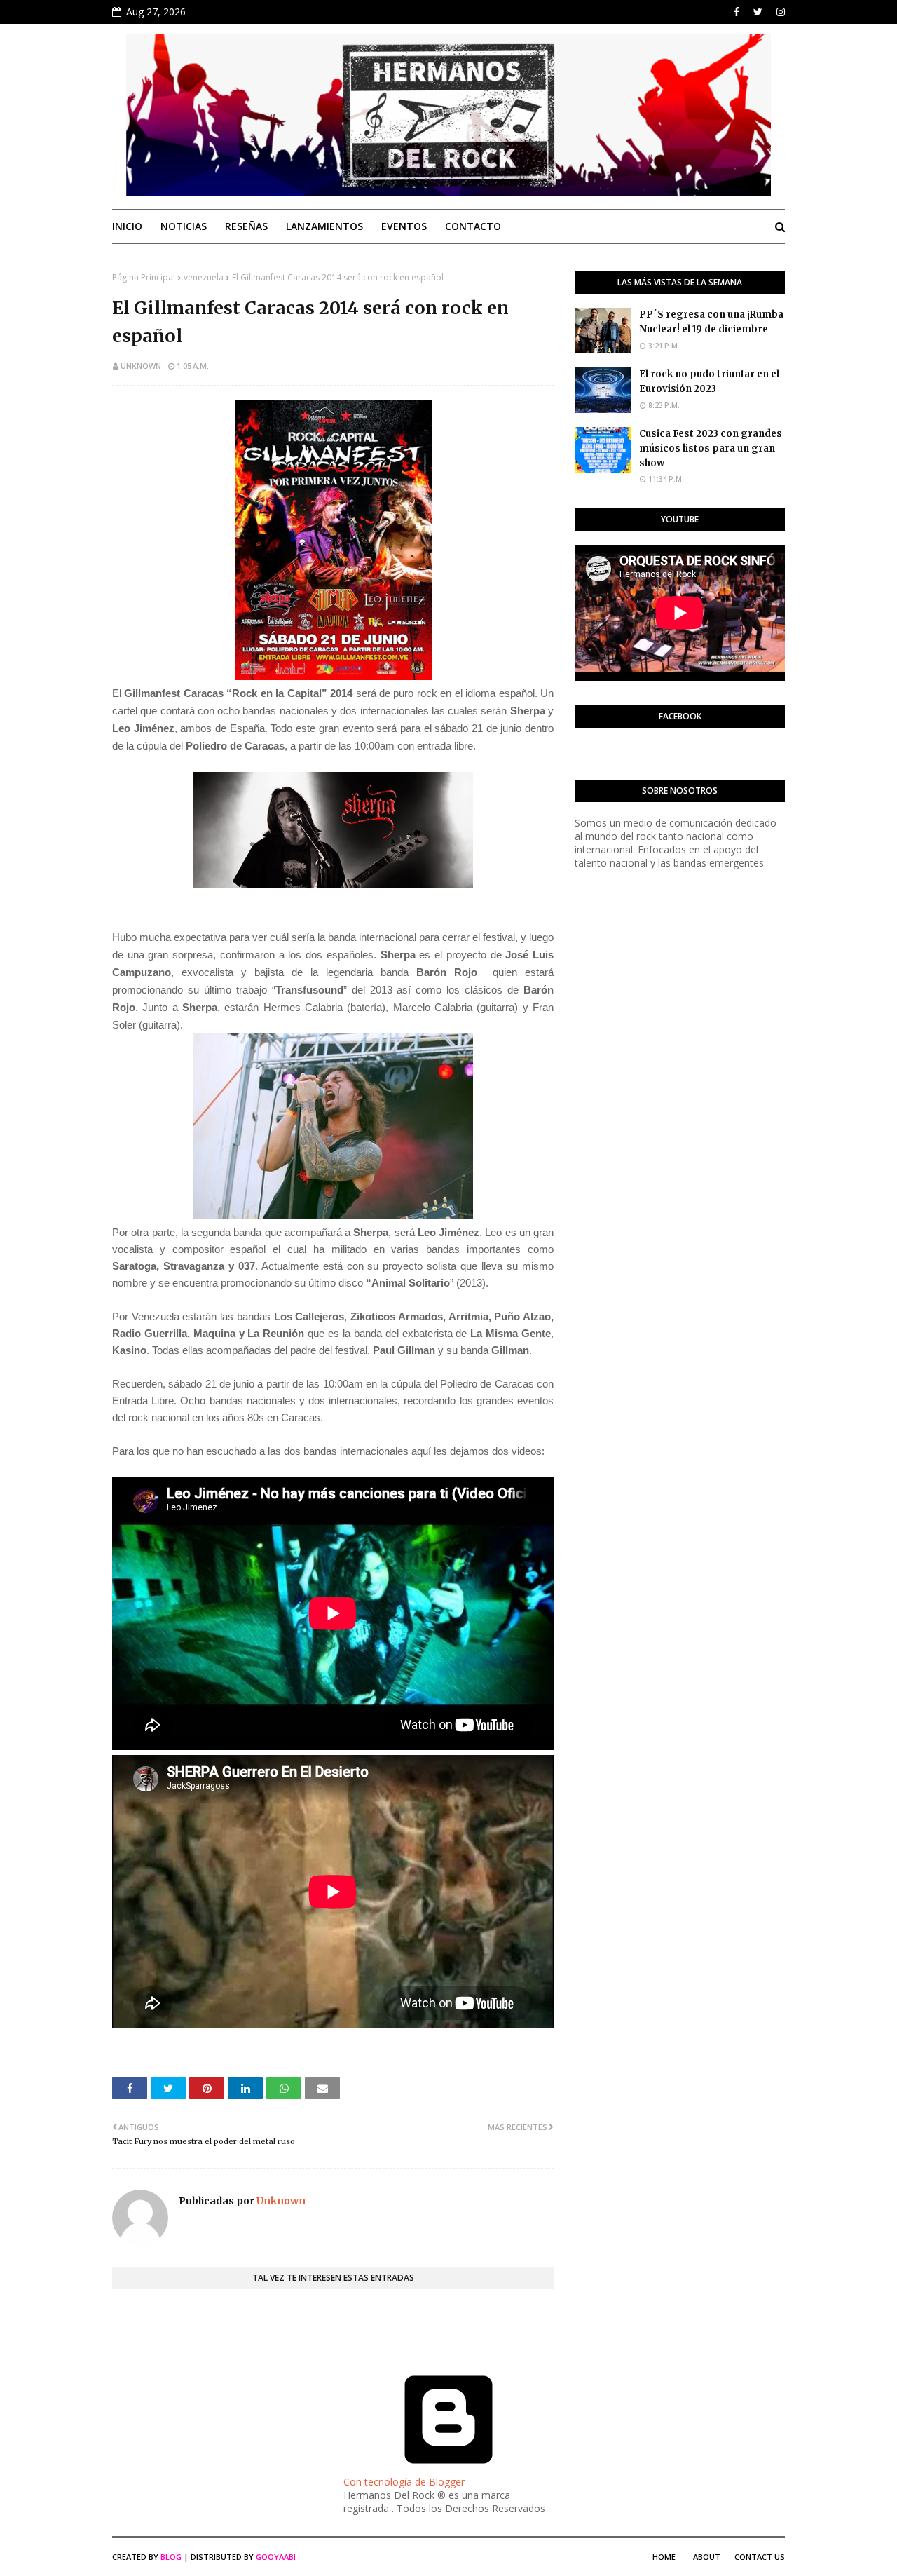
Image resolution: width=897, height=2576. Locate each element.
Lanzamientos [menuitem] (324, 226)
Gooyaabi (276, 2557)
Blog (171, 2557)
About (707, 2557)
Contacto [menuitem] (473, 226)
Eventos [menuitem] (404, 226)
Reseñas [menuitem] (246, 226)
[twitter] (758, 12)
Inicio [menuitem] (127, 226)
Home (664, 2557)
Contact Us (760, 2557)
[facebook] (737, 12)
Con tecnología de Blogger (404, 2482)
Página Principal (144, 277)
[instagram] (779, 12)
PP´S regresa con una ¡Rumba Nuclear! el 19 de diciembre (711, 322)
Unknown (141, 366)
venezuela (204, 277)
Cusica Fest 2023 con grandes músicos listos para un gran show (711, 448)
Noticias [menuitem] (184, 226)
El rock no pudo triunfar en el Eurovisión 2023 (709, 381)
